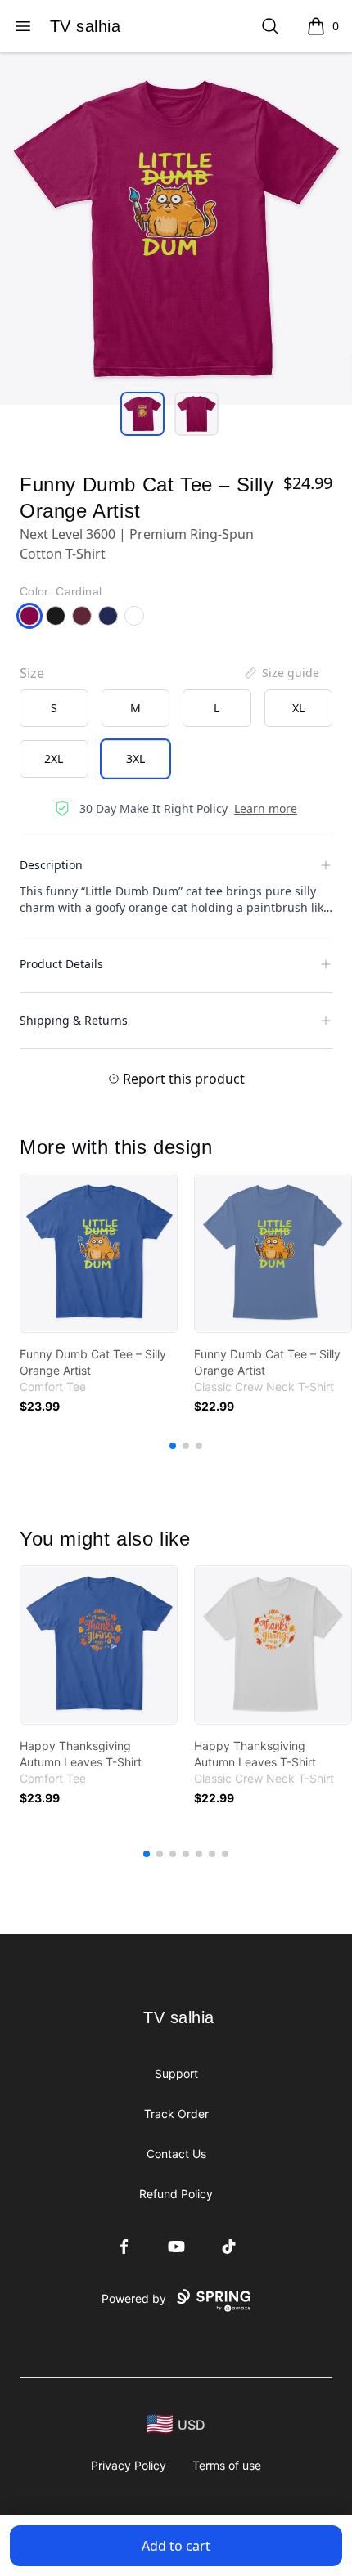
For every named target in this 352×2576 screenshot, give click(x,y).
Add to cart (176, 2546)
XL (298, 708)
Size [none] (32, 673)
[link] (99, 1253)
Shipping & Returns (74, 1020)
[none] (281, 673)
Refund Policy (176, 2194)
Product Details (61, 964)
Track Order (176, 2114)
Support (176, 2073)
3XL (135, 758)
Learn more (266, 808)
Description (51, 865)
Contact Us (176, 2154)
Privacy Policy (129, 2465)
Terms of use (227, 2465)
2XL (54, 758)
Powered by (134, 2298)
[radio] (54, 708)
